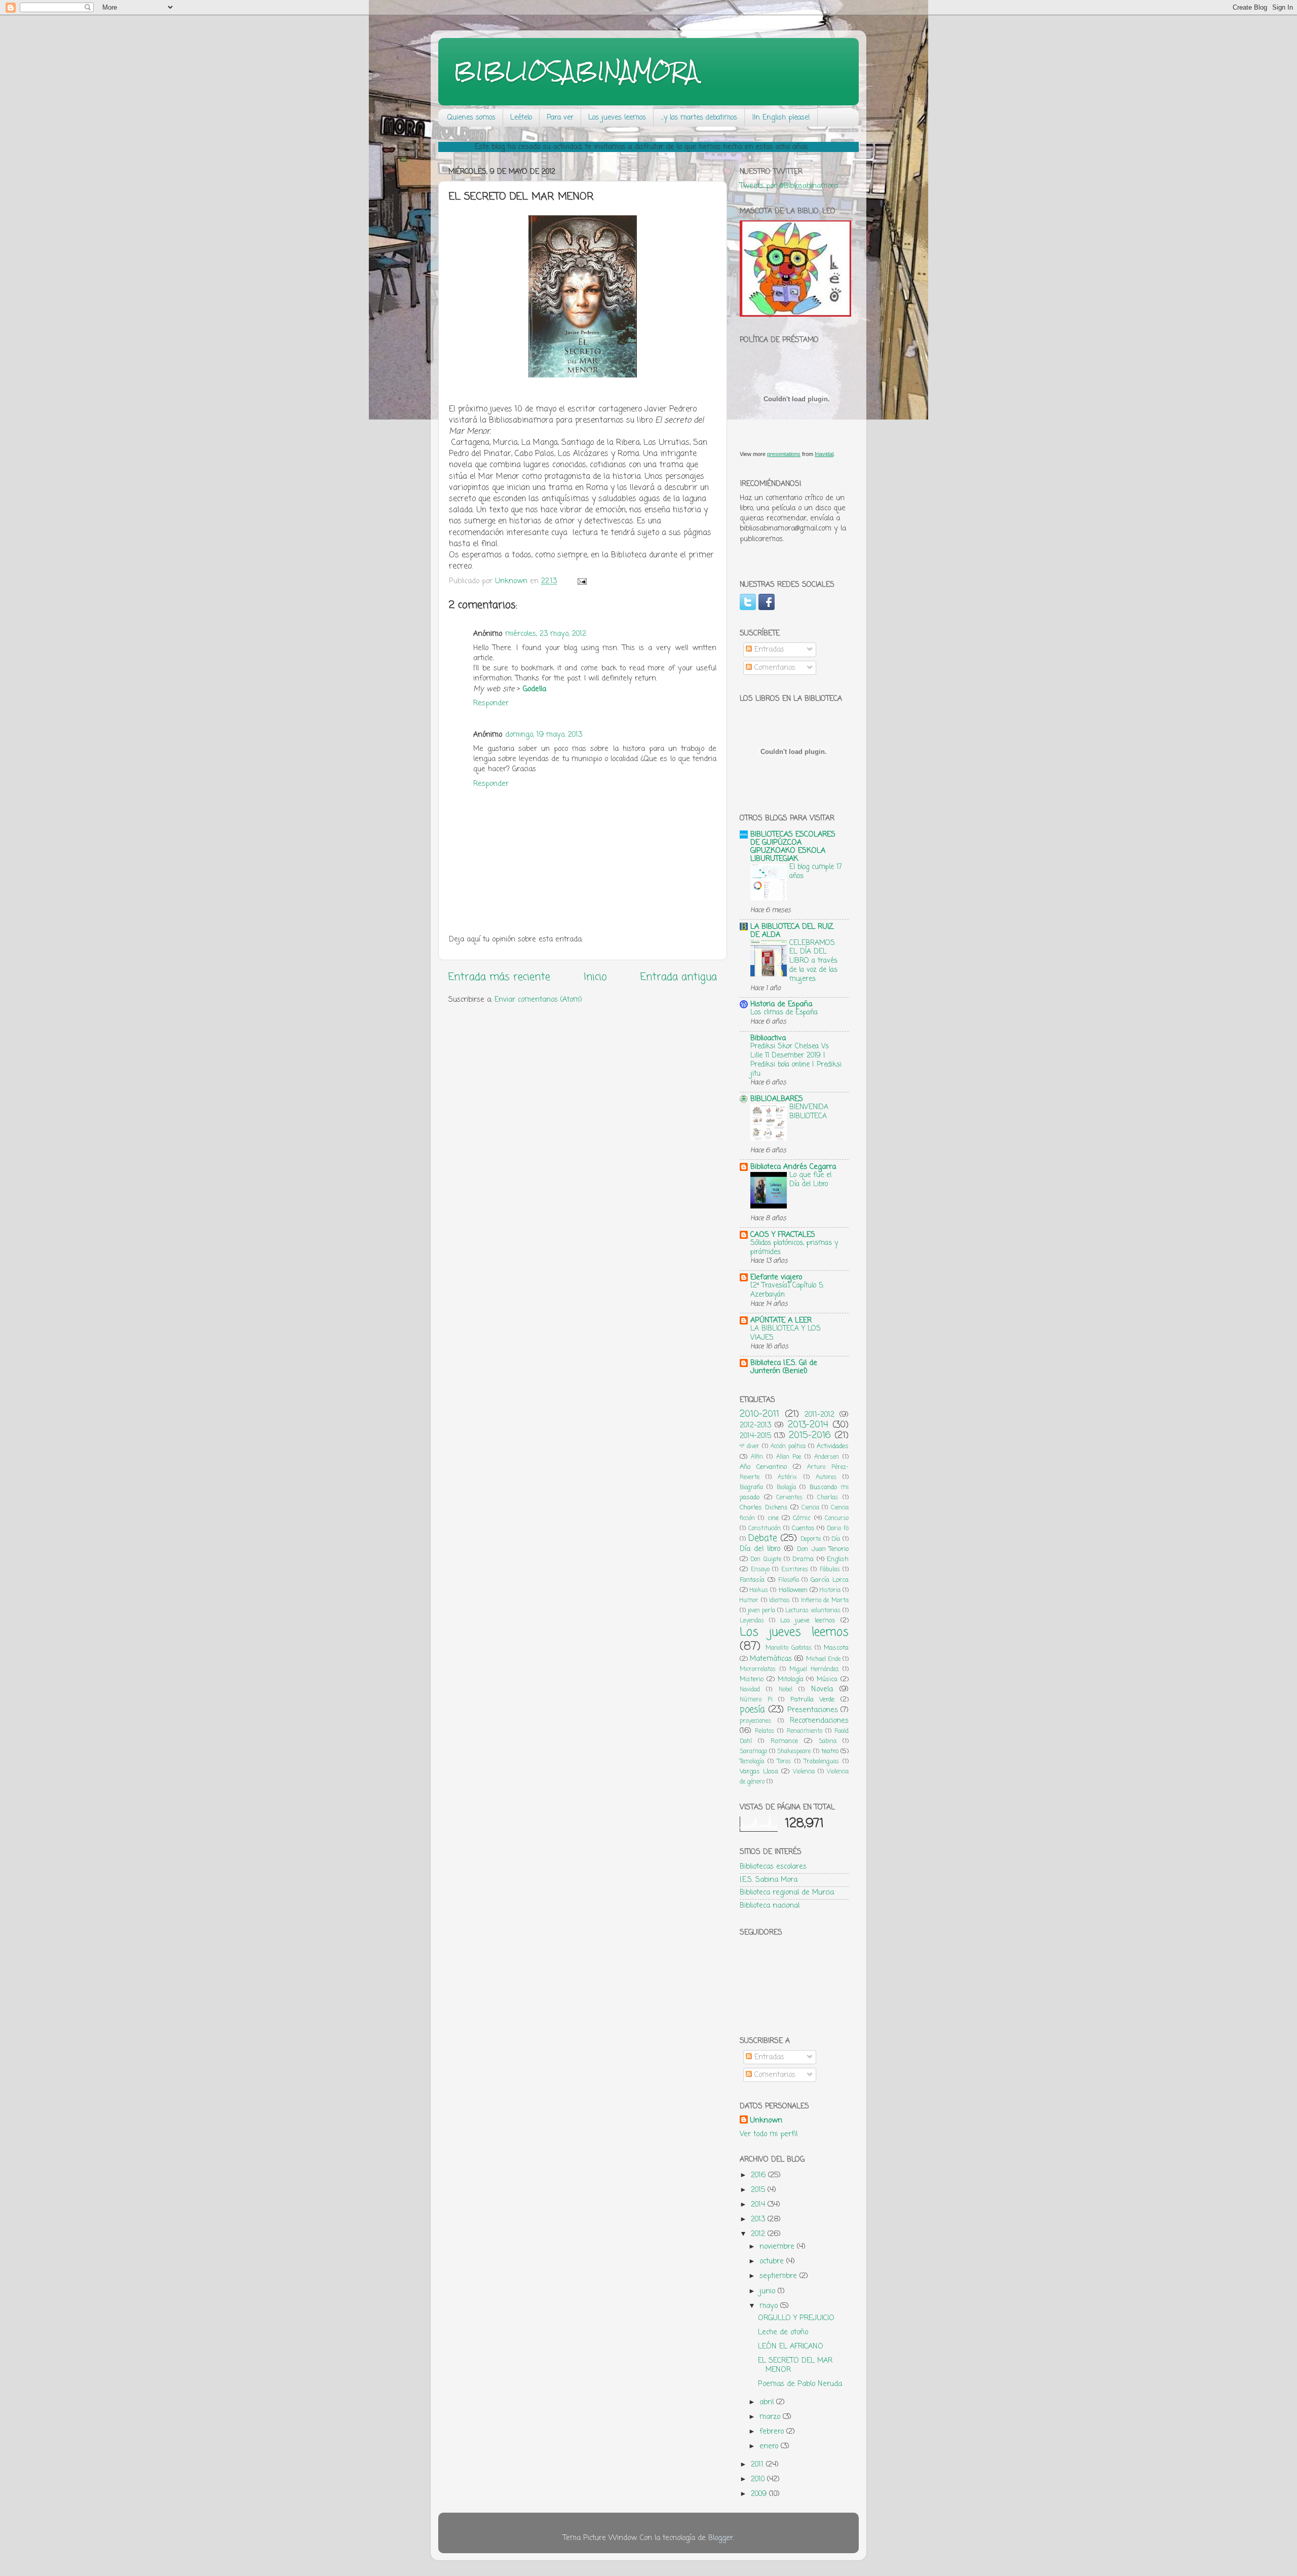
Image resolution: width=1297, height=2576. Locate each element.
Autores (826, 1478)
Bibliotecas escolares (773, 1867)
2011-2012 (819, 1415)
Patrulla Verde (813, 1700)
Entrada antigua (679, 977)
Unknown (766, 2120)
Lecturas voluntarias (813, 1611)
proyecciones (755, 1721)
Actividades (833, 1446)
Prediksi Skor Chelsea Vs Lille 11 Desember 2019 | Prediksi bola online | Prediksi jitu (796, 1060)
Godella (535, 689)
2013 (759, 2219)
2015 (759, 2190)
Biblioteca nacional (770, 1906)
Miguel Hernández (814, 1670)
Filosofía (789, 1580)
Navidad (750, 1690)
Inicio (595, 977)
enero (770, 2446)
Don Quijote (766, 1560)
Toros (784, 1762)
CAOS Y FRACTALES (783, 1235)
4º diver (750, 1447)
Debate (763, 1538)
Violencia (804, 1772)
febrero (773, 2432)
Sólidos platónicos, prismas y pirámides (794, 1248)
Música (827, 1679)
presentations (784, 454)
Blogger (721, 2538)
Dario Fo (838, 1529)
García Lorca (830, 1580)
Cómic (802, 1518)
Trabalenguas (822, 1762)
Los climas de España (784, 1013)
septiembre (779, 2276)
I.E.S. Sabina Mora (769, 1880)
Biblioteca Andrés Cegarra (793, 1167)
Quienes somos (471, 118)
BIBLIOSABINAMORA (576, 71)
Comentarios (774, 668)
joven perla (761, 1611)
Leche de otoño (783, 2332)
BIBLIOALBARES (777, 1099)
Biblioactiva (768, 1038)
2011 (758, 2465)
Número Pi (756, 1700)
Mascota (836, 1648)
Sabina (828, 1741)
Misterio (752, 1679)
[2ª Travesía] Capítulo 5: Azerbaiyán (787, 1290)
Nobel (786, 1690)
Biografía (751, 1488)
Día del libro (760, 1549)
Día (836, 1539)
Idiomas (779, 1601)
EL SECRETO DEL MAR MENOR (795, 2365)
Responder (491, 703)
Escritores (795, 1570)
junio (769, 2291)
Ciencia (810, 1508)
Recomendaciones (819, 1721)
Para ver (560, 118)
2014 (759, 2205)
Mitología (791, 1679)
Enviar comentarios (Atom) (538, 1000)
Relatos (765, 1731)
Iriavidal (824, 454)
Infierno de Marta (825, 1601)
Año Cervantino (763, 1467)
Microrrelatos (758, 1670)
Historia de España (781, 1004)
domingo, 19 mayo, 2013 (544, 735)
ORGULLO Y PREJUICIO (796, 2318)
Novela (822, 1689)
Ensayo (760, 1570)
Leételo (521, 118)
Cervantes (789, 1498)
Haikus (759, 1590)
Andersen (827, 1457)
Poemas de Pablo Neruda (800, 2384)
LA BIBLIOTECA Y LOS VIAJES (786, 1333)
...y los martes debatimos (699, 118)
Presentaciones (813, 1710)
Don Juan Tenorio (823, 1549)
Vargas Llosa (759, 1772)
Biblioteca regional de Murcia (787, 1892)
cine (773, 1518)
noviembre (778, 2247)
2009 (760, 2494)
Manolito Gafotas (789, 1648)
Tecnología (752, 1762)
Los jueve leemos (808, 1621)
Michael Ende (823, 1659)
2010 (759, 2479)
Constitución (765, 1529)
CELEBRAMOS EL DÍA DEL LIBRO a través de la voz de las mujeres (813, 961)
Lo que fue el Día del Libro (810, 1180)
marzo (771, 2417)
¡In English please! (781, 118)
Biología (786, 1488)
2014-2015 (755, 1436)
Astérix (787, 1478)
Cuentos (803, 1528)
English (838, 1559)
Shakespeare (794, 1752)
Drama (803, 1559)
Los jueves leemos (617, 118)
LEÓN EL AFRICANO (791, 2346)
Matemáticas (771, 1659)
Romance (784, 1741)
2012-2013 (755, 1425)
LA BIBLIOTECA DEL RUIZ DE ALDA (792, 931)
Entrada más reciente (499, 977)
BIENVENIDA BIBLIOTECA (809, 1112)
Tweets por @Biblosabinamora (789, 186)
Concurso (837, 1519)
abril (768, 2402)
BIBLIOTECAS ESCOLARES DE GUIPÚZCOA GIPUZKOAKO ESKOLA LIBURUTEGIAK (793, 847)
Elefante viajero (776, 1277)
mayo (770, 2306)
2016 (759, 2175)
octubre (773, 2261)
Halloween (793, 1590)
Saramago (753, 1752)
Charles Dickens (764, 1508)
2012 (759, 2234)
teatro (830, 1751)
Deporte (811, 1539)
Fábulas (830, 1570)
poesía (752, 1710)
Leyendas (752, 1621)
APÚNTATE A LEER (781, 1320)
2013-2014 (808, 1425)
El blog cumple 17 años (816, 872)
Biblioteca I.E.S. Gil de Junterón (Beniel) (784, 1367)
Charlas (828, 1498)
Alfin (757, 1457)
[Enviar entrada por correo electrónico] (582, 581)
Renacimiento (805, 1731)
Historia (830, 1590)
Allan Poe (789, 1457)
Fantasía (752, 1580)
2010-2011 (759, 1414)
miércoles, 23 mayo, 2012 (546, 634)
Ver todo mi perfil (769, 2134)
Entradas (768, 650)
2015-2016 (810, 1435)
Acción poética (788, 1447)
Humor (749, 1601)
